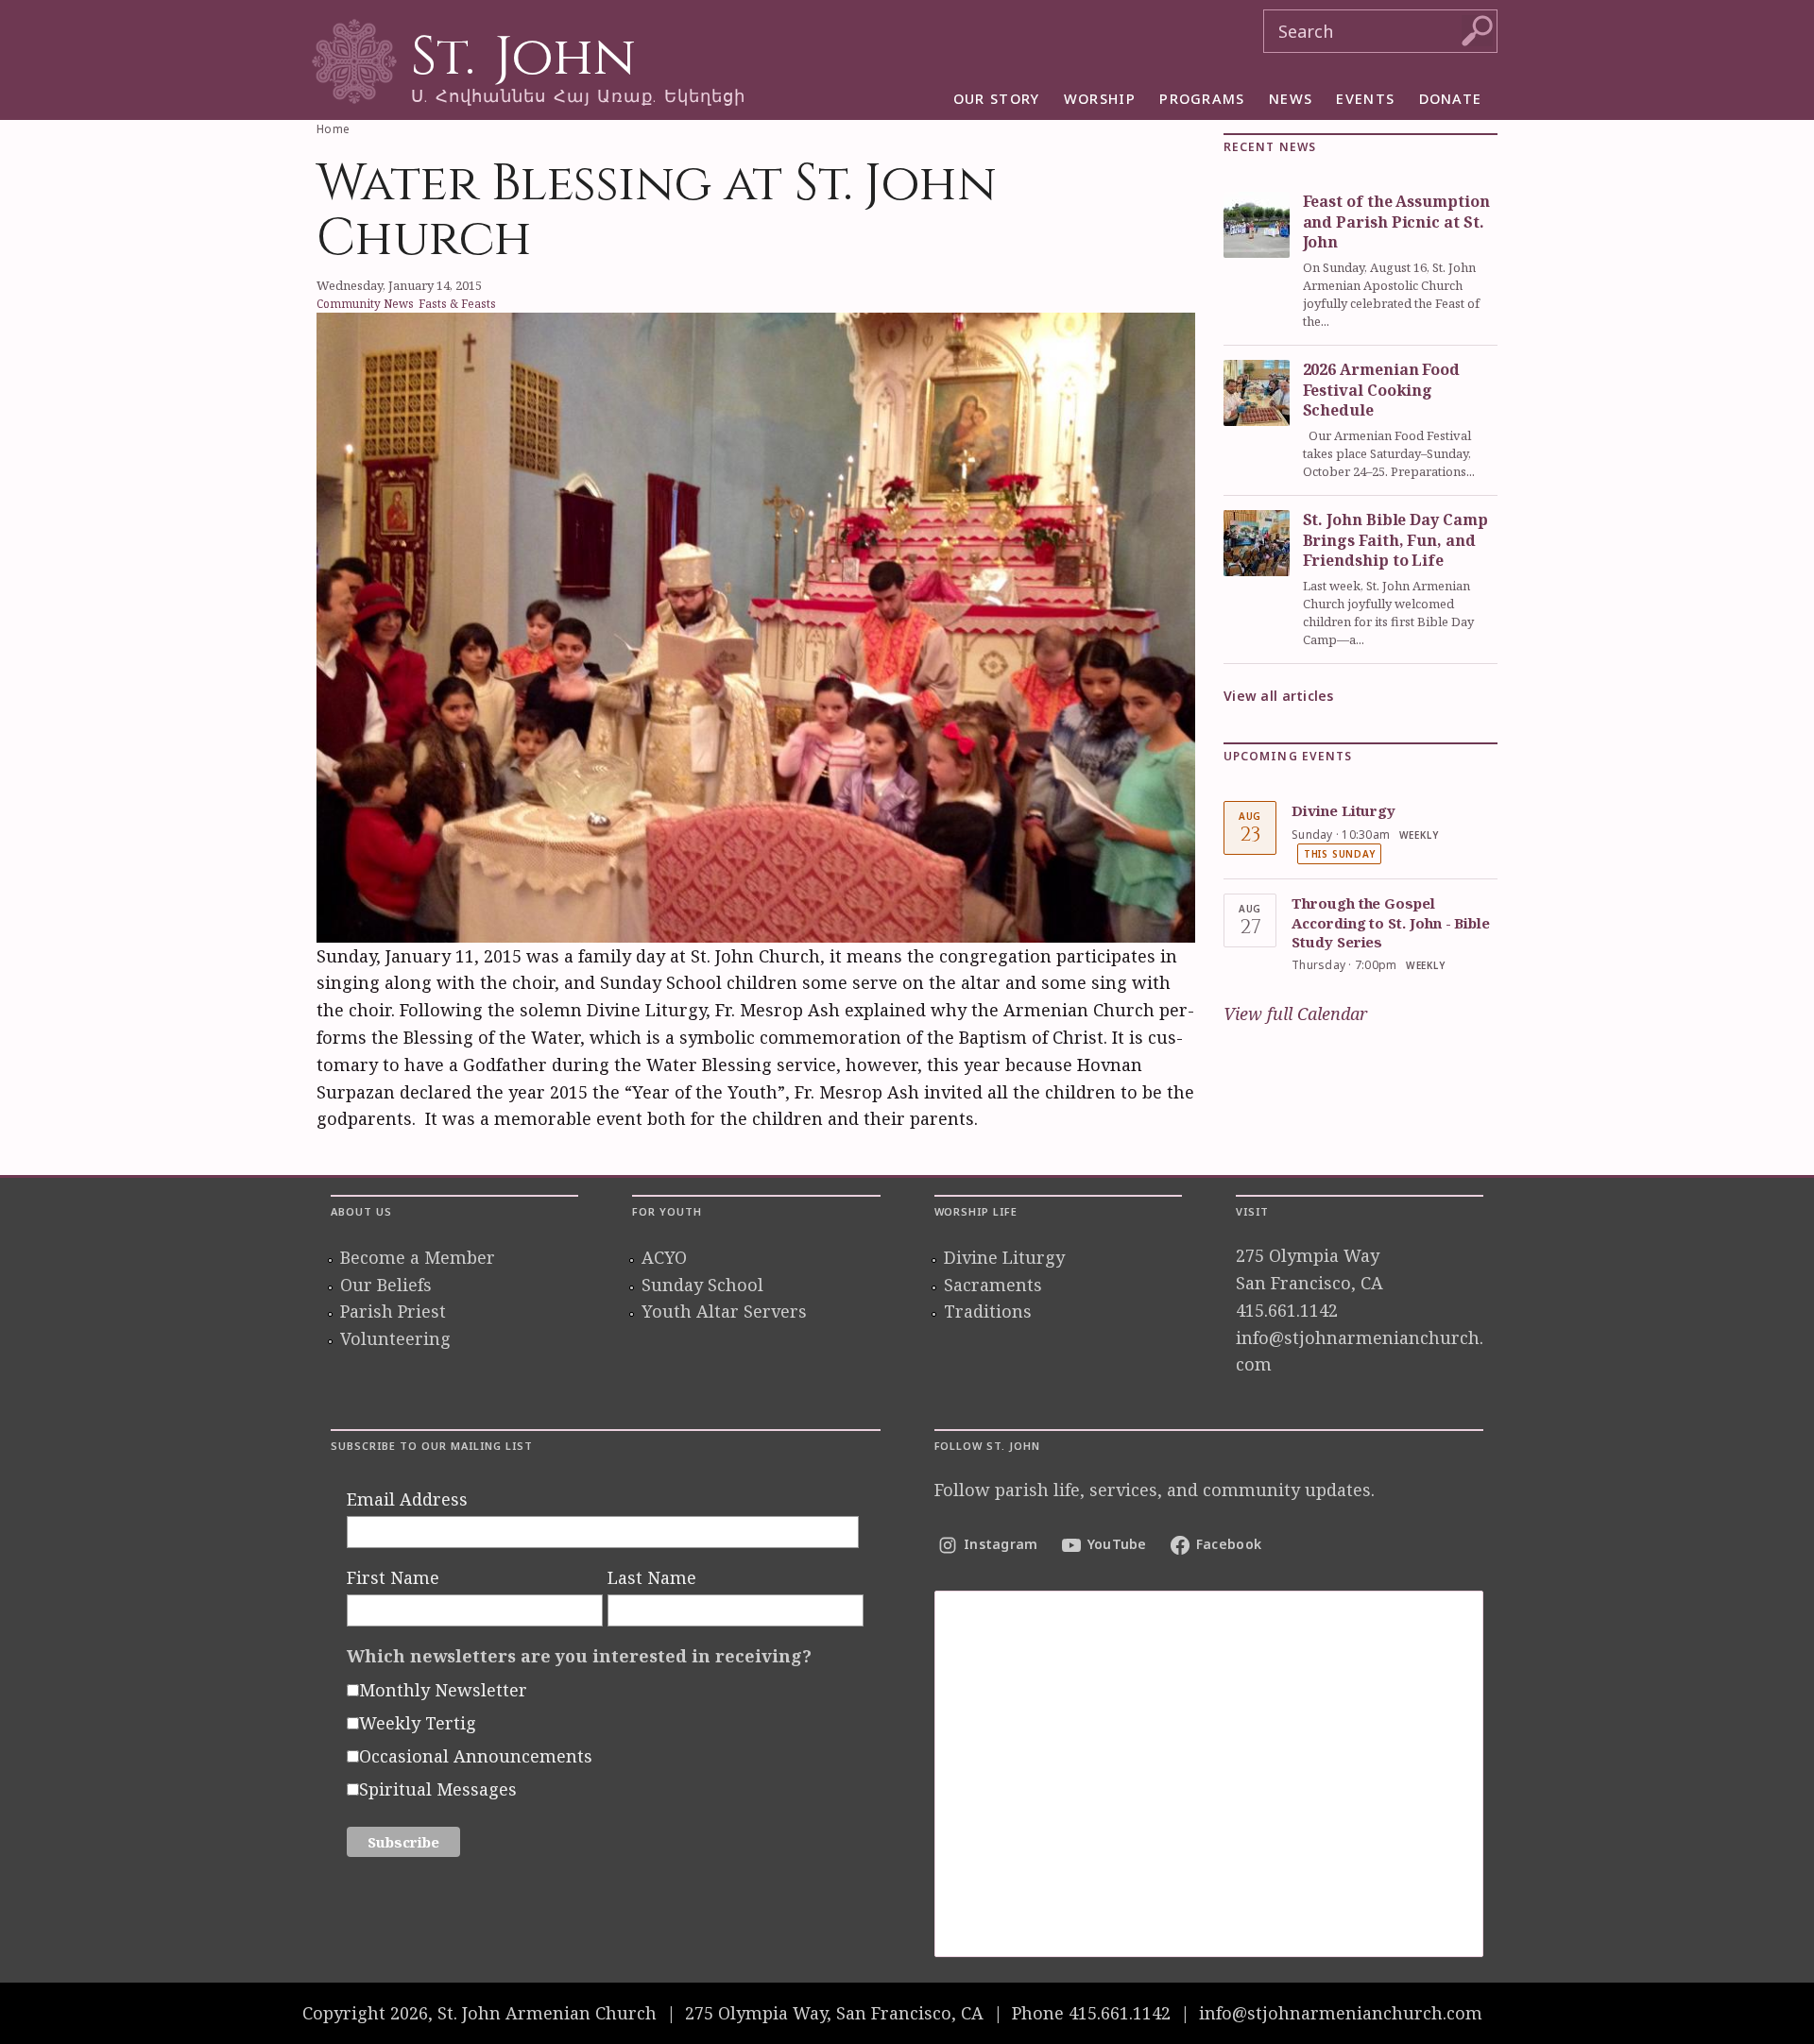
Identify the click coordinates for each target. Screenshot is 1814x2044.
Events (1365, 98)
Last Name (652, 1577)
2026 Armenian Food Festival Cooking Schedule (1382, 390)
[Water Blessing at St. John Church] (756, 624)
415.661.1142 (1287, 1310)
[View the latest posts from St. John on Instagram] (1209, 1774)
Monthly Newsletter (443, 1690)
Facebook (1229, 1544)
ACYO (664, 1257)
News (1291, 98)
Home (333, 129)
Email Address (407, 1499)
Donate (1451, 98)
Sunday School (702, 1285)
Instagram (1001, 1544)
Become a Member (418, 1257)
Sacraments (993, 1285)
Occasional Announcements (476, 1756)
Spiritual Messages (438, 1789)
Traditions (988, 1311)
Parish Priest (393, 1311)
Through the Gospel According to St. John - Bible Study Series (1391, 922)
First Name (393, 1577)
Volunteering (395, 1338)
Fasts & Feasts (457, 303)
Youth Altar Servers (724, 1311)
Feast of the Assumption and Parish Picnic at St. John (1396, 221)
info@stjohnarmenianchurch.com (1341, 2013)
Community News (365, 303)
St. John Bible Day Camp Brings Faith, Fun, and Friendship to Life (1395, 540)
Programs (1202, 98)
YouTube (1117, 1544)
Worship (1100, 98)
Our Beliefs (386, 1285)
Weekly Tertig (418, 1723)
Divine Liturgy (1343, 810)
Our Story (997, 98)
